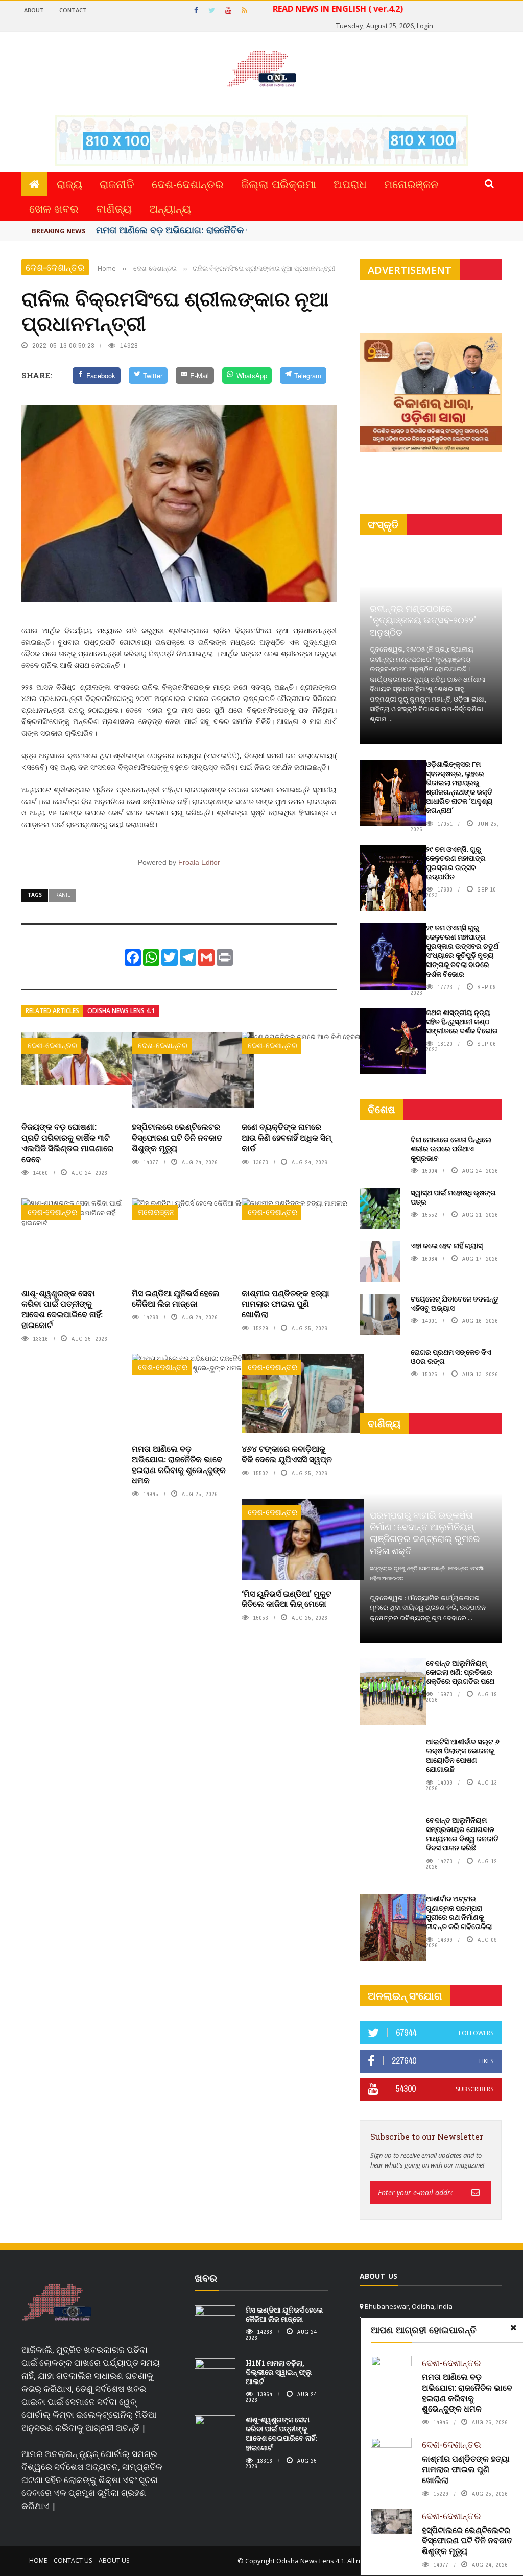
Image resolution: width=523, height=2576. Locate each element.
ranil (63, 895)
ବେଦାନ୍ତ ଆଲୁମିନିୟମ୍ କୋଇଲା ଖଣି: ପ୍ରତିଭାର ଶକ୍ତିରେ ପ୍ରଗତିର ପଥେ (460, 1672)
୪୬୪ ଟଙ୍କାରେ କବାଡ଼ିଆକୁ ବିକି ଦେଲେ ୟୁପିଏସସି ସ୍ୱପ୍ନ (287, 1454)
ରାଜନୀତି (117, 184)
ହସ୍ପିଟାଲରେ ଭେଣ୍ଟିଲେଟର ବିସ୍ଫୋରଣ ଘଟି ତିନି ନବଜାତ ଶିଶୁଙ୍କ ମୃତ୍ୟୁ (177, 1137)
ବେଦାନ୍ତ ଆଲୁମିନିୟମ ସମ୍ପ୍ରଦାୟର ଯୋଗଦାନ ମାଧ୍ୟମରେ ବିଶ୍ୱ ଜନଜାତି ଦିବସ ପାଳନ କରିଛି (462, 1834)
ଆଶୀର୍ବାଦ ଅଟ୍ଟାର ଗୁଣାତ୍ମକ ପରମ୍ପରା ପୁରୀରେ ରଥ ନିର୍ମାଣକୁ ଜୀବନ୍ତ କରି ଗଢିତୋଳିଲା (459, 1913)
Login (425, 26)
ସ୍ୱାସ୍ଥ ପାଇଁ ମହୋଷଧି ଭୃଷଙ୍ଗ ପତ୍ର (453, 1197)
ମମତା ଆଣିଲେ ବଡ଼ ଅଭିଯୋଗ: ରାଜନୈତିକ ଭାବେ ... (186, 230)
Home (38, 2560)
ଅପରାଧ (350, 184)
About (34, 10)
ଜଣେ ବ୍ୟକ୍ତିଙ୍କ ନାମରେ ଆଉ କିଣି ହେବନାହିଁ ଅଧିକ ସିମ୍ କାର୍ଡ (287, 1137)
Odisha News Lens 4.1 (121, 1011)
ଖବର (206, 2278)
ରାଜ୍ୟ (69, 184)
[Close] (513, 2328)
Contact (73, 10)
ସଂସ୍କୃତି (383, 525)
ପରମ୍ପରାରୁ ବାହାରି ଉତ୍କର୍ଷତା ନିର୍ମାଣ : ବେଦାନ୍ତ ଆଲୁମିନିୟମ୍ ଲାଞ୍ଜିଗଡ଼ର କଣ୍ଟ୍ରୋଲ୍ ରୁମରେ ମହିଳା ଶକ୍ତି (425, 1533)
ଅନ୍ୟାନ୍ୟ (170, 208)
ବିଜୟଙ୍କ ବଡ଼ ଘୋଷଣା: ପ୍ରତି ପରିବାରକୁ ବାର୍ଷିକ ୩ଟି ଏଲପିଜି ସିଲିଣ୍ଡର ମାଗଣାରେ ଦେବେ (67, 1142)
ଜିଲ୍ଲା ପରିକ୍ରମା (279, 184)
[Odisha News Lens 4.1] (57, 2303)
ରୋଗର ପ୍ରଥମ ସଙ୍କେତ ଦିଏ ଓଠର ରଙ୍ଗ (451, 1356)
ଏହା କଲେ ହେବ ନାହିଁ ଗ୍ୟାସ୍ (447, 1246)
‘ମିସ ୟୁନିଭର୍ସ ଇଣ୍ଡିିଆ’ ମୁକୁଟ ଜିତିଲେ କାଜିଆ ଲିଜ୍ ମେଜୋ (287, 1599)
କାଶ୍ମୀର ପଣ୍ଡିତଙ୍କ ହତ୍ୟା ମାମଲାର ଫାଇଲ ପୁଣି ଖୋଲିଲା (286, 1304)
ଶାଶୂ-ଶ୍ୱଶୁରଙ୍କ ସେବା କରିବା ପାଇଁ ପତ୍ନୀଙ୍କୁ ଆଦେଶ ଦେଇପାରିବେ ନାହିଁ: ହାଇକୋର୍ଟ (62, 1309)
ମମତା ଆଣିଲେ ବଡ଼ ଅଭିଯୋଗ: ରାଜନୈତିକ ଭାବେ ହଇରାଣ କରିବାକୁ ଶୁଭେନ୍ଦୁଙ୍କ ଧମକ (179, 1464)
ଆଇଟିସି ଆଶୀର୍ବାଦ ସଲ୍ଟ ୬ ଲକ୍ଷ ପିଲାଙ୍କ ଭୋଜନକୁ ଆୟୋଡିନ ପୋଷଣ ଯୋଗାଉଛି (463, 1755)
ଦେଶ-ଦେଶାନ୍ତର (188, 184)
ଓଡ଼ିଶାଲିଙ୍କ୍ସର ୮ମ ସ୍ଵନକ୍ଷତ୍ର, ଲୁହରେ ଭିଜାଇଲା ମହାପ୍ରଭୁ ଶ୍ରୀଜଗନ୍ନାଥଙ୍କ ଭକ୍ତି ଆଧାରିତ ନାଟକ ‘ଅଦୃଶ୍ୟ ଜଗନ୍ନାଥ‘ (459, 787)
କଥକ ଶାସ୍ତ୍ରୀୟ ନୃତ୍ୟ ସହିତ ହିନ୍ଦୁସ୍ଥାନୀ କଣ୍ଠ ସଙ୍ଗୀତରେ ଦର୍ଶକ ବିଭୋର (462, 1021)
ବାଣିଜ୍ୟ (114, 208)
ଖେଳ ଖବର (54, 208)
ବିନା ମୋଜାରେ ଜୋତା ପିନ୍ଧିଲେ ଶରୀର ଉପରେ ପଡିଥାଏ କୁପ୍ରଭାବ (451, 1149)
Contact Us (73, 2560)
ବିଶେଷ (382, 1109)
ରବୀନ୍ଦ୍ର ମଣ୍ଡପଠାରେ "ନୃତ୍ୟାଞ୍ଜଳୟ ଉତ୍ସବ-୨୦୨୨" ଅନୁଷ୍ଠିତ (423, 620)
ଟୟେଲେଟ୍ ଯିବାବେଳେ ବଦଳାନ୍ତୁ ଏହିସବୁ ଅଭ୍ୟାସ (455, 1303)
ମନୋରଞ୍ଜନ (411, 184)
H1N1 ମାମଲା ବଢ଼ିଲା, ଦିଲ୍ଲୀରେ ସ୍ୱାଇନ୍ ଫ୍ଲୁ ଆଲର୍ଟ (279, 2372)
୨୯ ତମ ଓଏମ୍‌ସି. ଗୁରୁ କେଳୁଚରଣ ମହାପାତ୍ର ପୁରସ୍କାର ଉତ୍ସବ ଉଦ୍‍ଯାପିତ (456, 863)
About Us (114, 2560)
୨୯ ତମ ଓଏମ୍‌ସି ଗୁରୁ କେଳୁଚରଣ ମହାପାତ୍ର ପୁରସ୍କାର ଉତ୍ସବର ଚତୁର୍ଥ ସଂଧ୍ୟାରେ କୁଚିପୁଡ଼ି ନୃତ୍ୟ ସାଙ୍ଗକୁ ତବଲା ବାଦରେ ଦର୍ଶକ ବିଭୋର (462, 951)
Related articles (52, 1011)
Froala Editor (199, 862)
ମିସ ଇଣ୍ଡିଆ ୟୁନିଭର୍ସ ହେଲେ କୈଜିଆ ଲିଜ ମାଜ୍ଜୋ (176, 1298)
